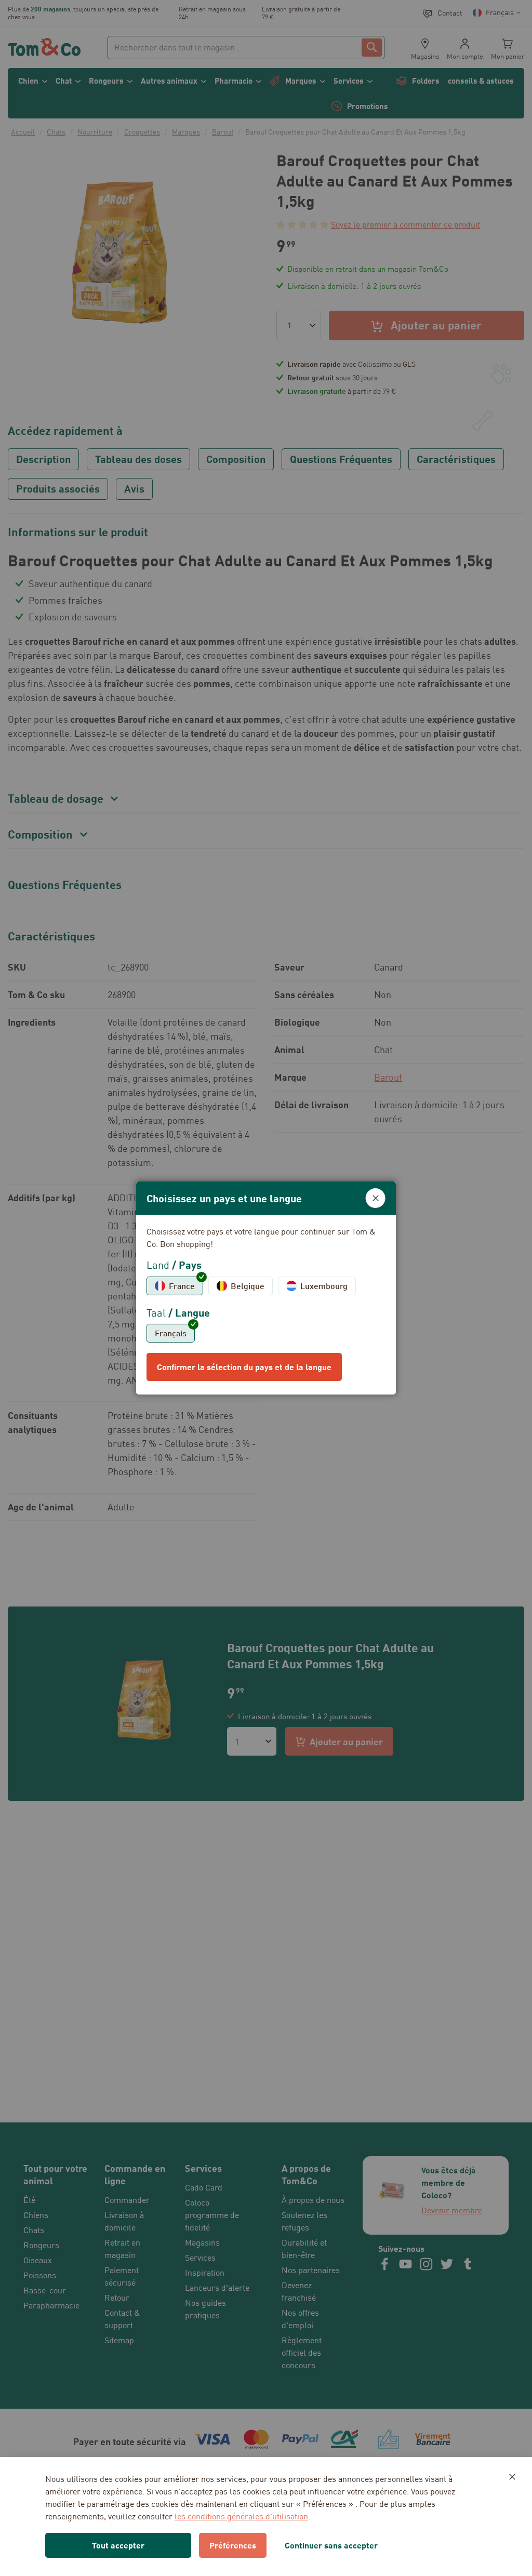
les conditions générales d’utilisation (241, 2516)
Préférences (233, 2545)
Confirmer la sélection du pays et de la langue (244, 1367)
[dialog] (266, 1288)
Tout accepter (118, 2545)
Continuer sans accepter (331, 2545)
